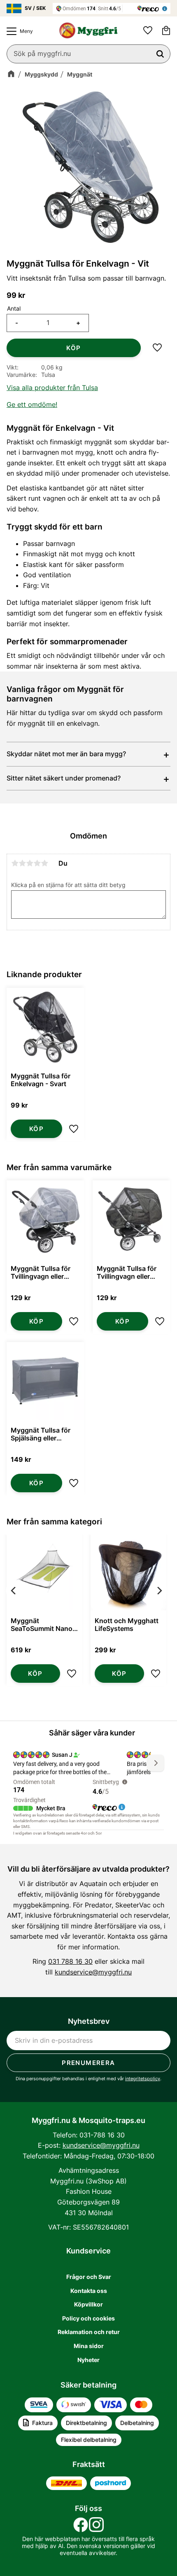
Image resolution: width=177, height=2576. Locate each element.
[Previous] (14, 1611)
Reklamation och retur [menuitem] (89, 2332)
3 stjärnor (30, 863)
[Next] (159, 1611)
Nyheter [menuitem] (88, 2360)
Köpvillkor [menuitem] (88, 2304)
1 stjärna (15, 863)
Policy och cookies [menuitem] (88, 2318)
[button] (18, 31)
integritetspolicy (143, 2079)
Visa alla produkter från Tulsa (52, 388)
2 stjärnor (22, 863)
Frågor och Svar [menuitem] (89, 2277)
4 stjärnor (37, 863)
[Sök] (160, 54)
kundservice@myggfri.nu (93, 1972)
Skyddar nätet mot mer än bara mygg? (66, 754)
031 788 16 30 (70, 1961)
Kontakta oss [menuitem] (89, 2291)
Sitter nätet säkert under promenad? (64, 778)
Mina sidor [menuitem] (89, 2346)
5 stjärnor (44, 863)
